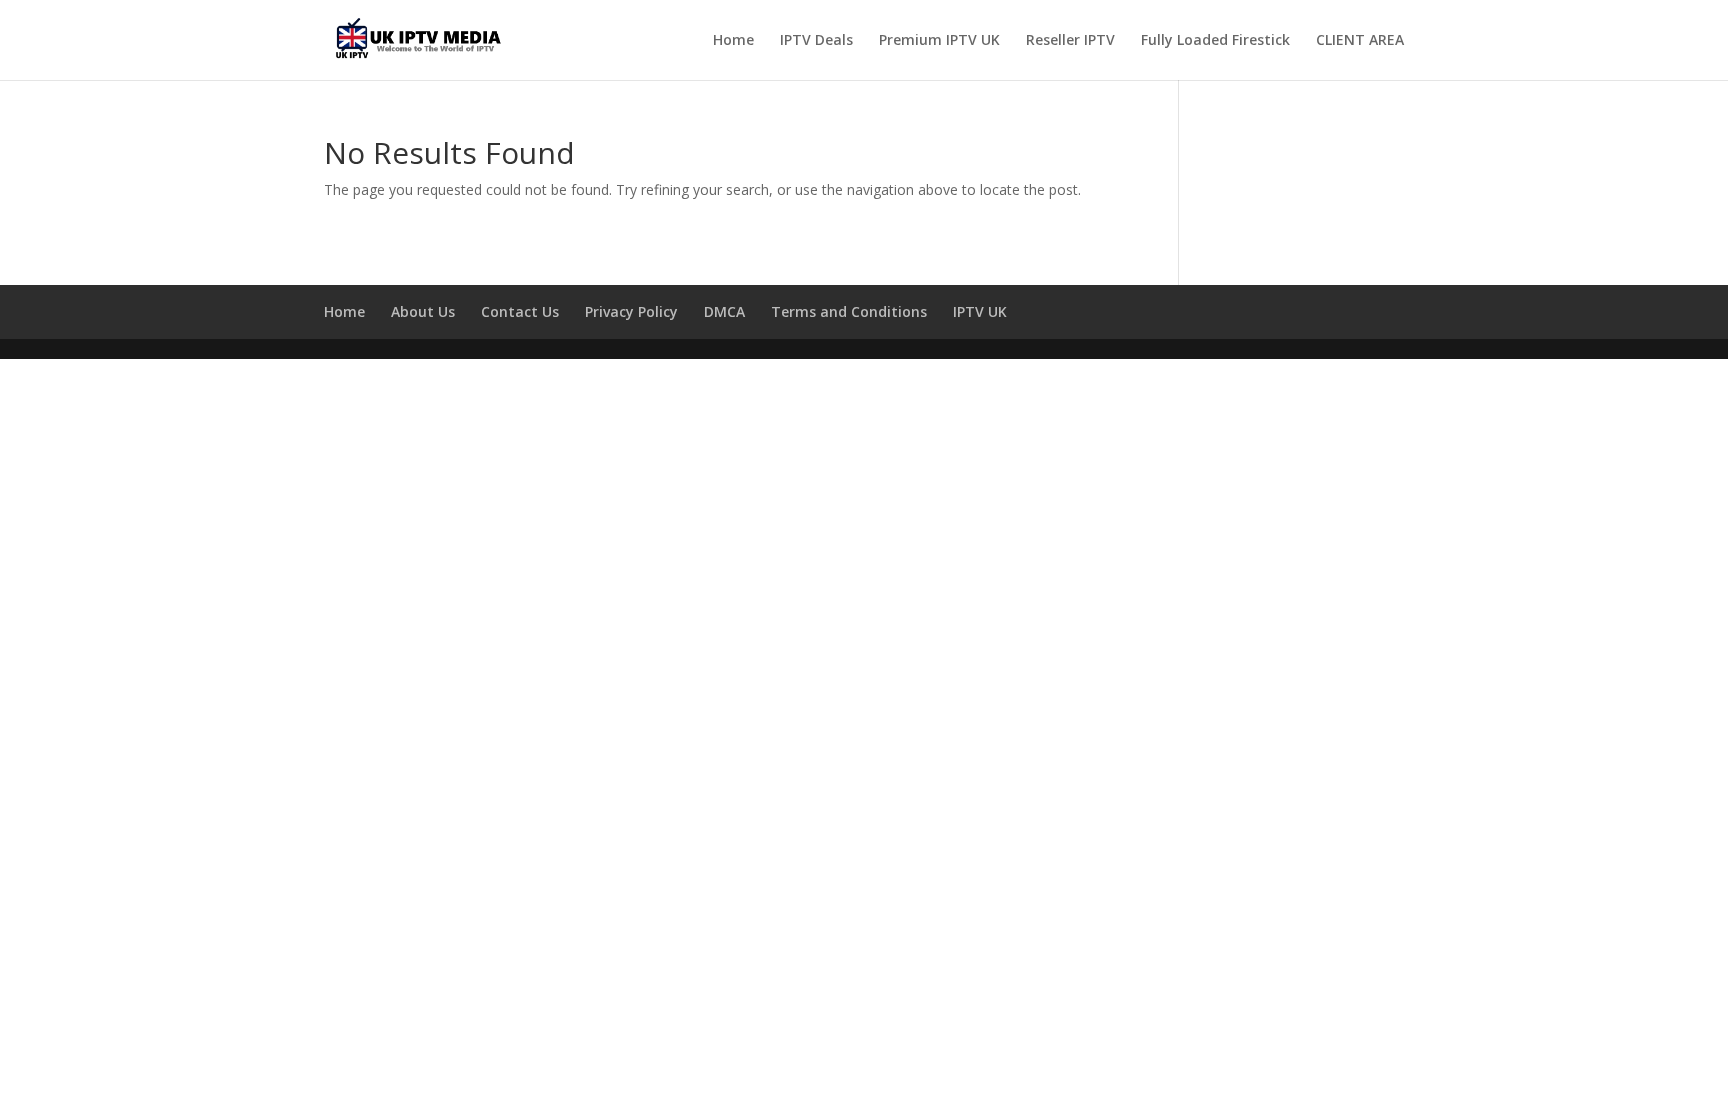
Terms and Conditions (849, 311)
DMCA (724, 311)
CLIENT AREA (1360, 41)
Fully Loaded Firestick (1215, 41)
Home (733, 41)
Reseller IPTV (1070, 41)
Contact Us (520, 311)
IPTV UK (980, 311)
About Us (423, 311)
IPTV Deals (816, 41)
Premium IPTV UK (939, 41)
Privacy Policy (631, 311)
